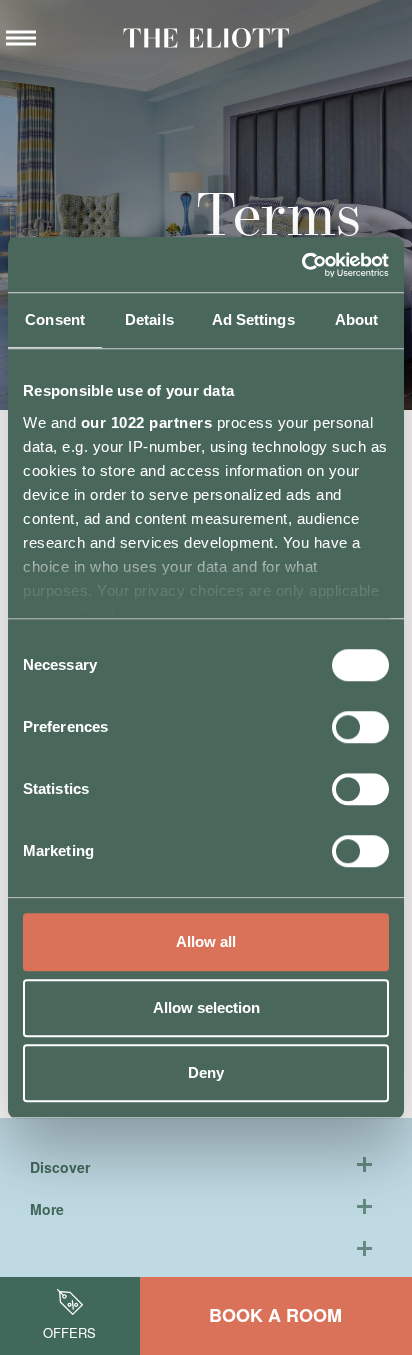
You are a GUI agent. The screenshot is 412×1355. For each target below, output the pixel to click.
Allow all (206, 941)
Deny (206, 1072)
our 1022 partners (147, 422)
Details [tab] (149, 319)
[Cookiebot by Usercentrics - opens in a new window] (301, 265)
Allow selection (206, 1007)
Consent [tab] (55, 319)
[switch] (360, 727)
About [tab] (357, 319)
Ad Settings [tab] (253, 319)
